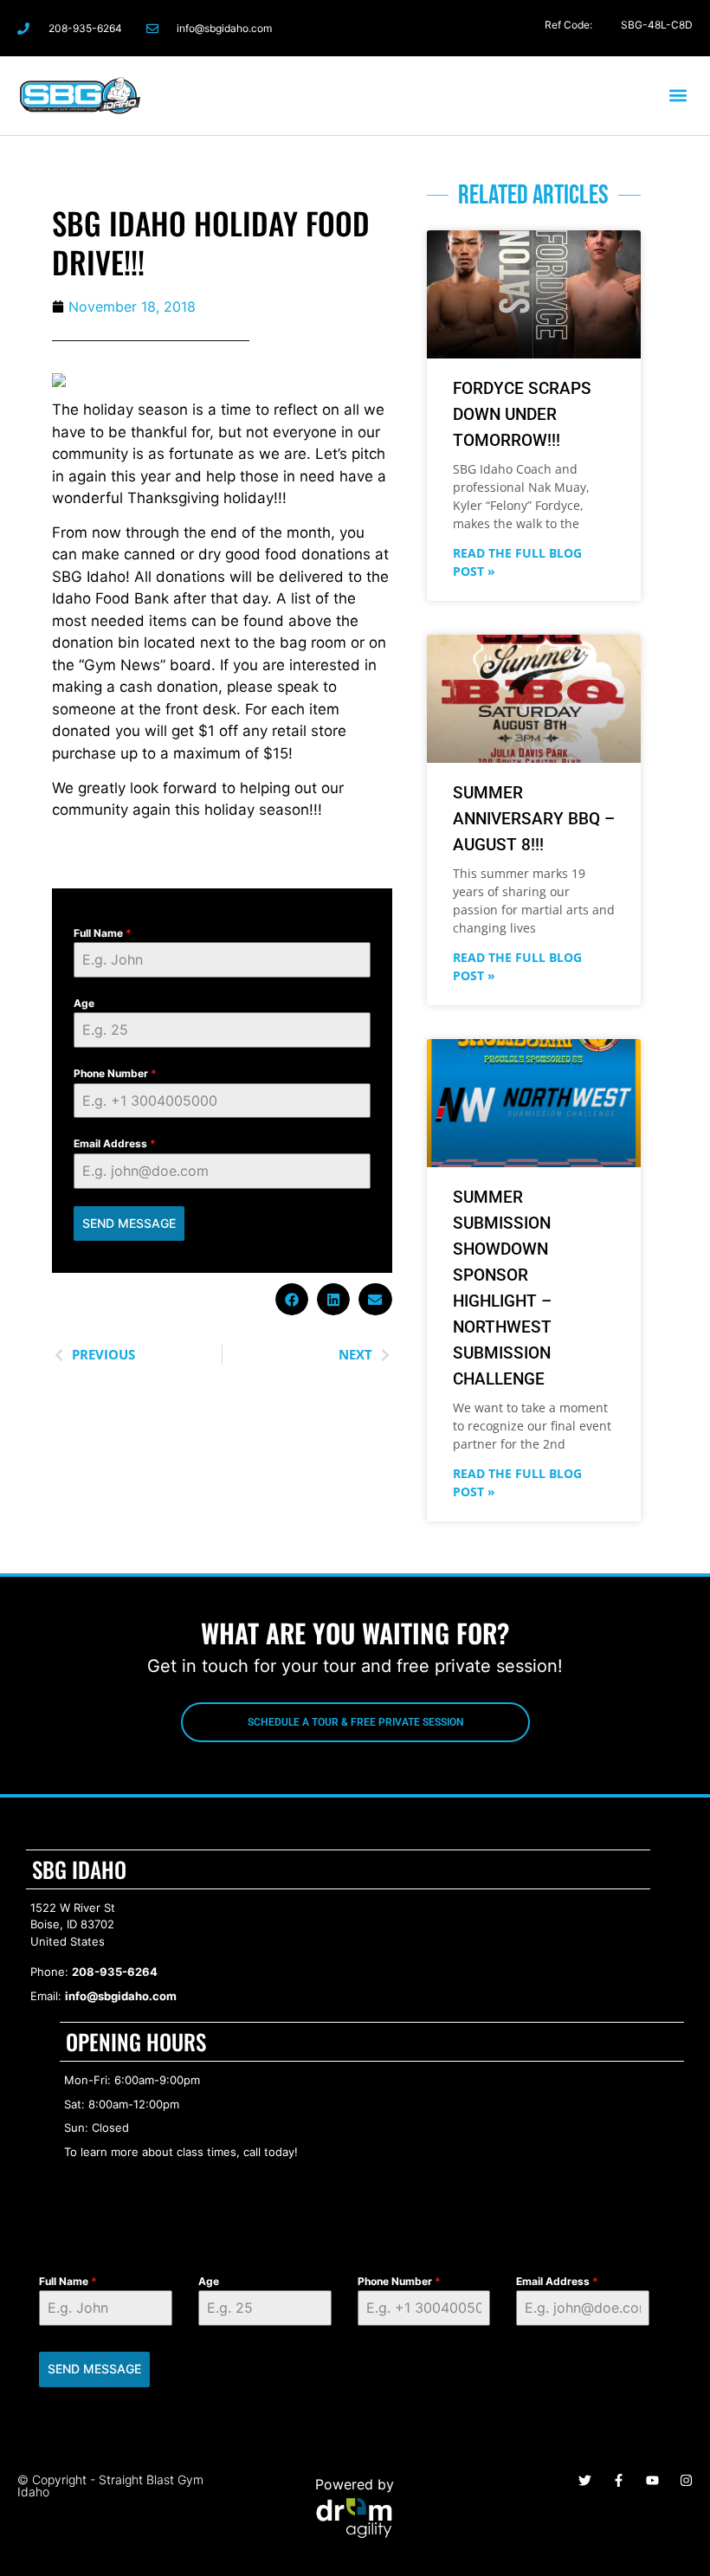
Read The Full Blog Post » (517, 562)
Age (84, 1003)
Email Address (115, 1143)
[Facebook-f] (535, 28)
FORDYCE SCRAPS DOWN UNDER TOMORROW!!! (522, 414)
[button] (678, 96)
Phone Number (115, 1073)
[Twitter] (603, 28)
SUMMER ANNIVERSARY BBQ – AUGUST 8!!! (534, 819)
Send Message (129, 1223)
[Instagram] (568, 28)
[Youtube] (652, 2480)
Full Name (103, 933)
